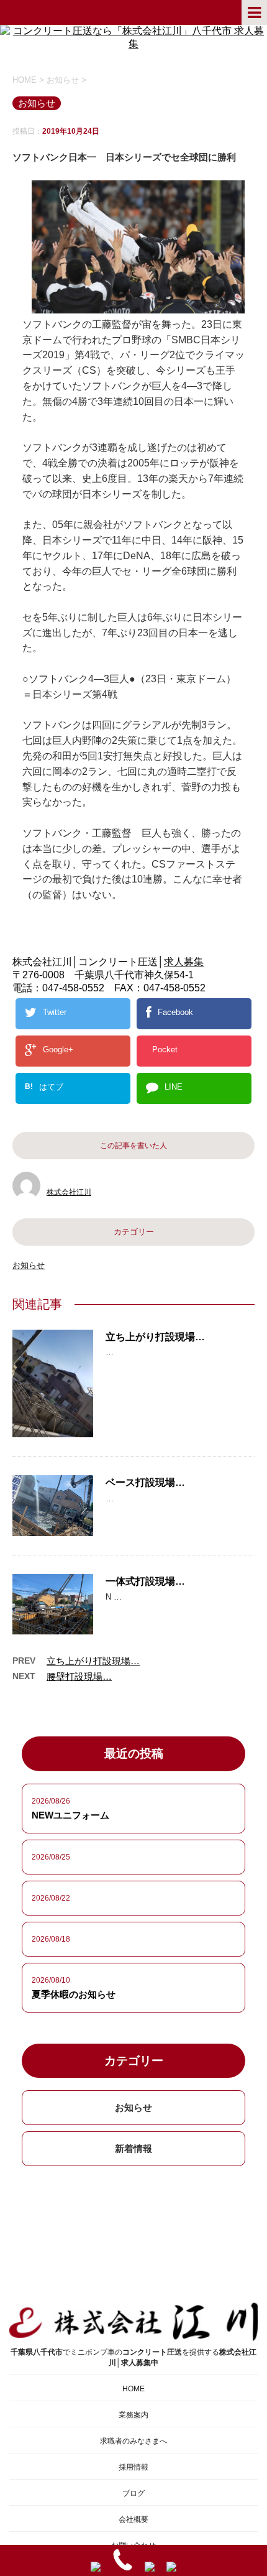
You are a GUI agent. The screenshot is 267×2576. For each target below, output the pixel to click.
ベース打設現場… (145, 1482)
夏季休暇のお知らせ (74, 1994)
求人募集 (184, 962)
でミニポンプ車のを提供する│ (133, 2357)
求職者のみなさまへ (133, 2441)
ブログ (133, 2493)
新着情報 (133, 2148)
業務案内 (133, 2415)
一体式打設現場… (145, 1581)
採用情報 (133, 2467)
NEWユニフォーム (70, 1815)
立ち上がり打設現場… (155, 1337)
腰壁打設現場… (79, 1676)
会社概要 (133, 2519)
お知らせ (29, 1265)
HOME (133, 2389)
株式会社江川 (69, 1192)
